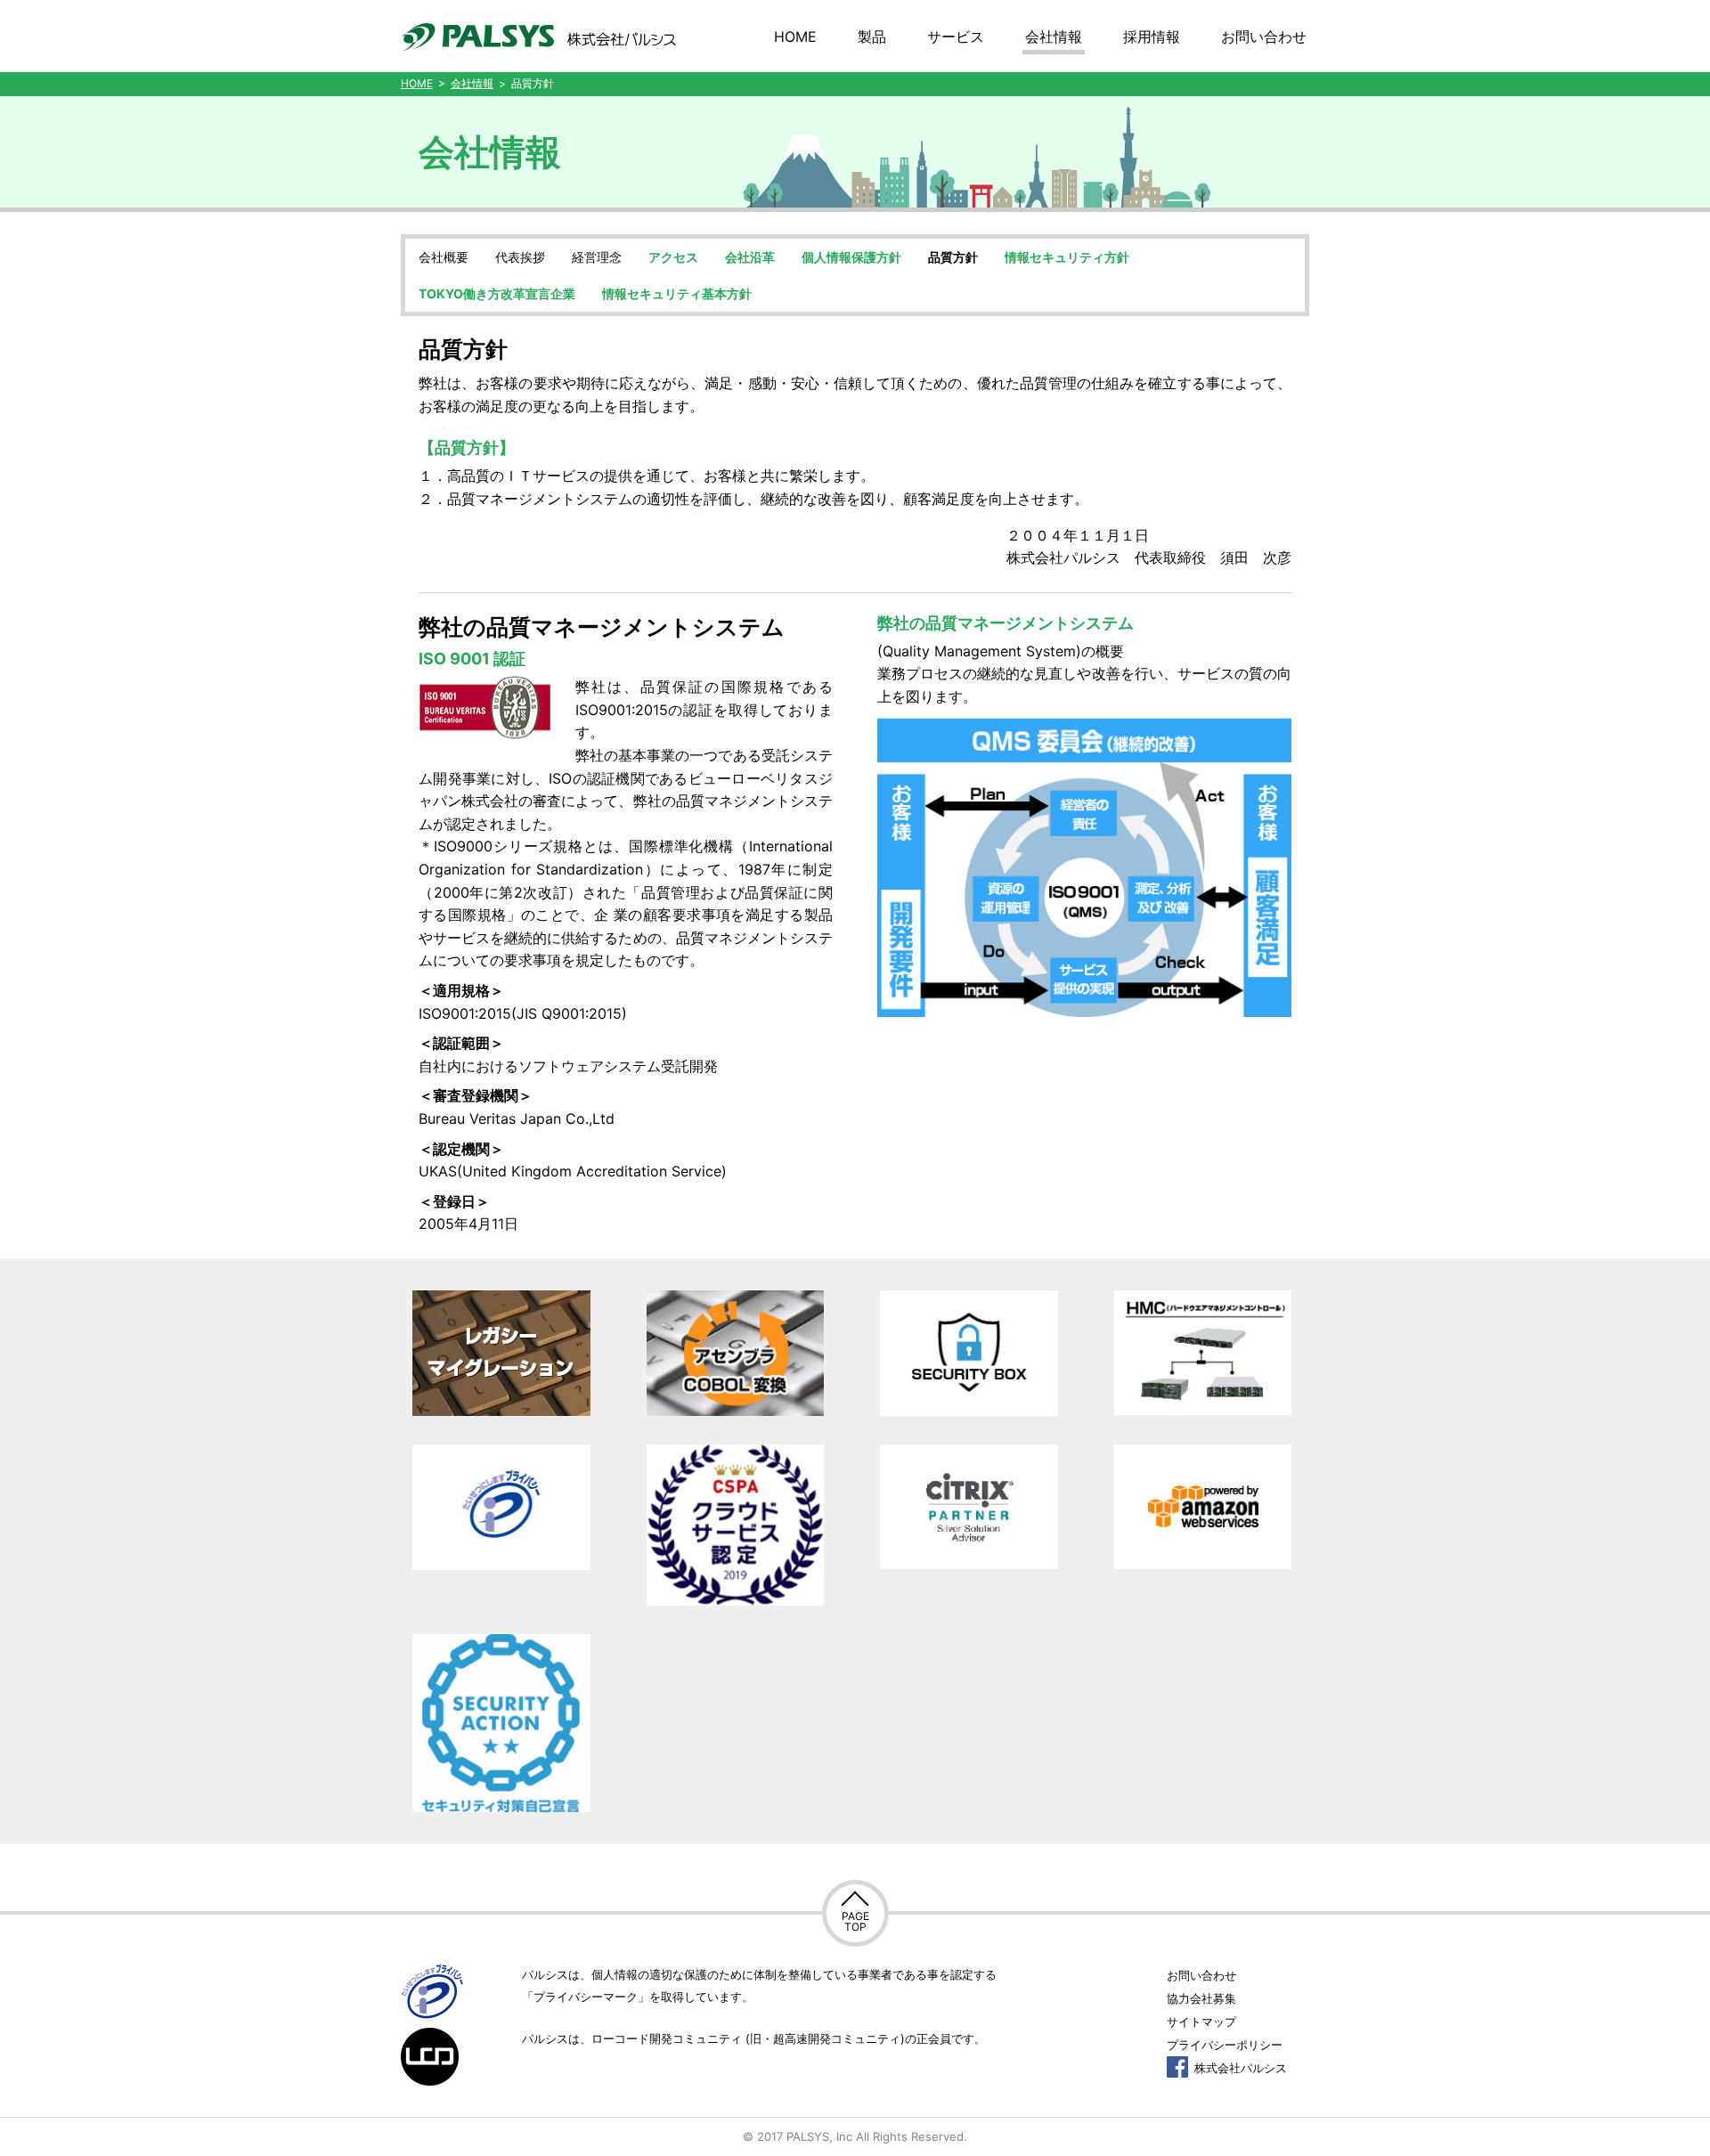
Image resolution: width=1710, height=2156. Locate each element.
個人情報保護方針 (851, 257)
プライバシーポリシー (1225, 2045)
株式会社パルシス (1239, 2068)
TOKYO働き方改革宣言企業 (497, 293)
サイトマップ (1201, 2022)
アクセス (673, 257)
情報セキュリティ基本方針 (677, 293)
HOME (795, 37)
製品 (872, 37)
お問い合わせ (1264, 37)
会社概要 (444, 257)
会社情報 (1054, 37)
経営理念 (597, 257)
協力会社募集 (1201, 1998)
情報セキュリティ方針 (1067, 257)
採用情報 (1152, 37)
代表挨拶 (520, 257)
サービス (956, 37)
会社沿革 (750, 257)
